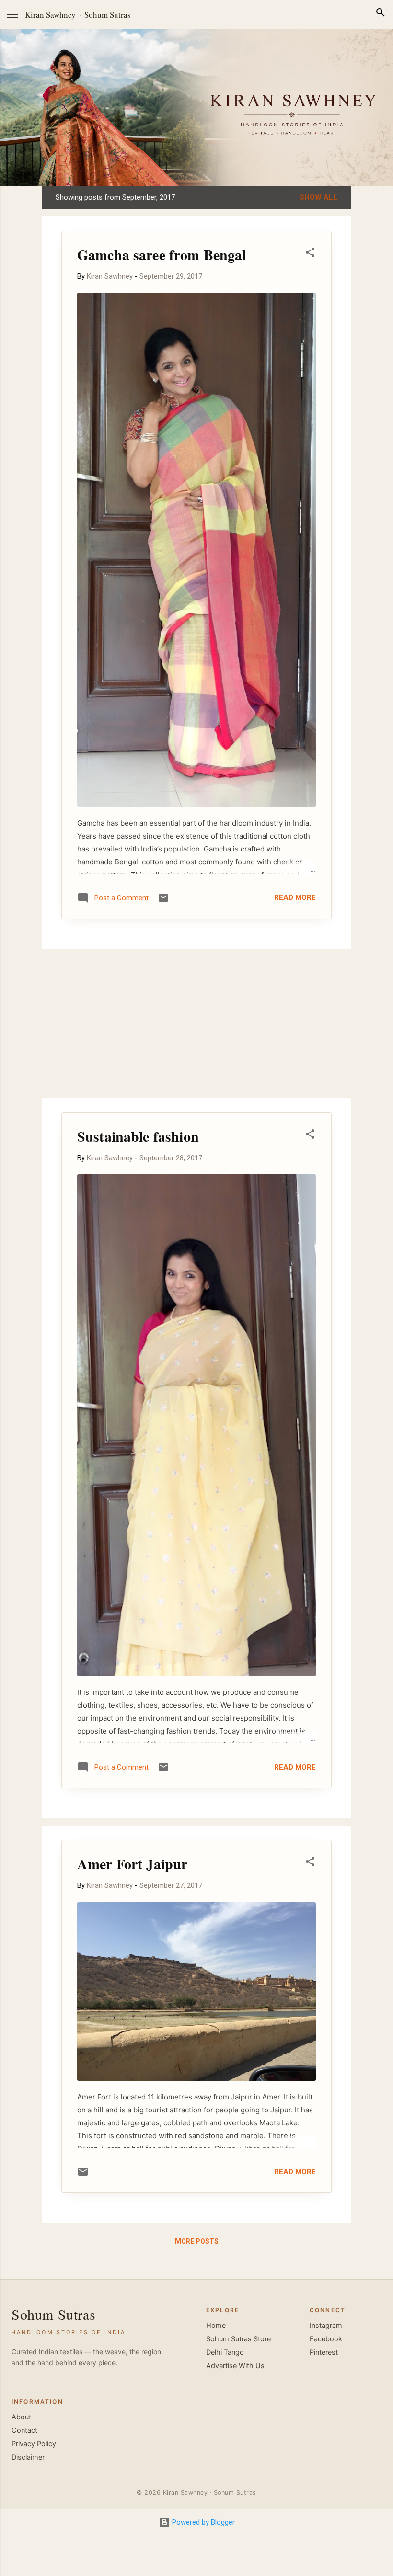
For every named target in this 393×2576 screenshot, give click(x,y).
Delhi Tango (225, 2352)
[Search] (381, 14)
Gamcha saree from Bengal (162, 254)
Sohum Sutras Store (238, 2339)
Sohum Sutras (108, 15)
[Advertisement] (196, 1023)
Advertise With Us (235, 2366)
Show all (318, 197)
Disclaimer (28, 2457)
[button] (310, 254)
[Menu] (12, 14)
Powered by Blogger (202, 2522)
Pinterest (324, 2352)
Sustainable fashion (138, 1136)
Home (216, 2326)
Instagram (326, 2326)
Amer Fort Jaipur (132, 1863)
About (21, 2417)
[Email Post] (163, 901)
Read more (295, 897)
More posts (197, 2241)
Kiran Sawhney (50, 15)
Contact (24, 2430)
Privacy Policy (34, 2444)
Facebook (326, 2339)
